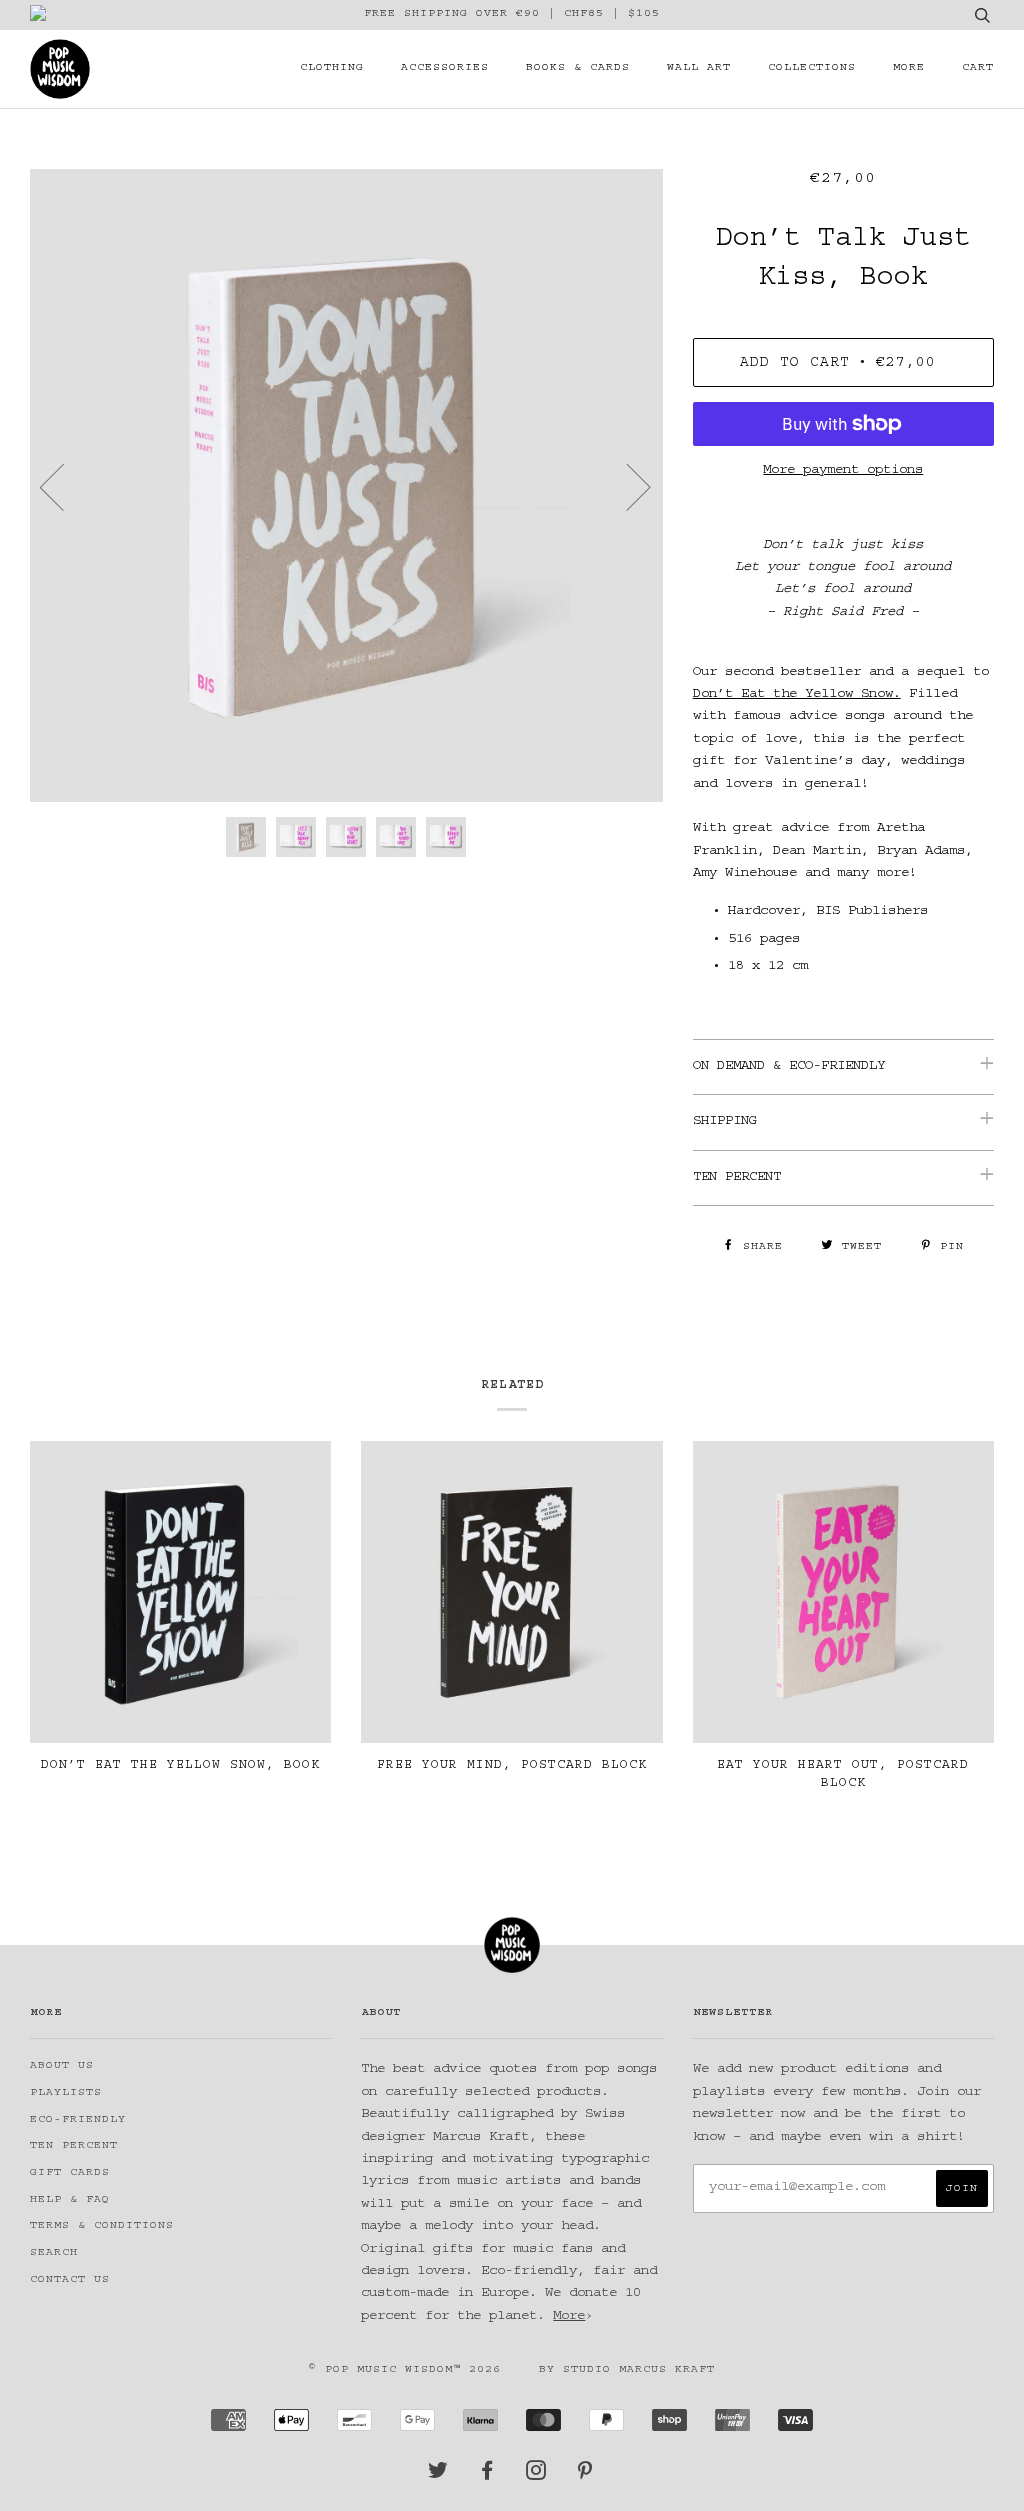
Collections (812, 68)
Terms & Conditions (102, 2226)
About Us (62, 2066)
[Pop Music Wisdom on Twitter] (438, 2476)
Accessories (445, 68)
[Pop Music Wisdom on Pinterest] (585, 2476)
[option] (346, 485)
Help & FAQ (70, 2200)
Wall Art (699, 68)
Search (54, 2253)
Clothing (332, 68)
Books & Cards (578, 68)
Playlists (66, 2093)
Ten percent (74, 2146)
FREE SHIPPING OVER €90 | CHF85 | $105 (512, 14)
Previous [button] (64, 486)
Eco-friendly (78, 2120)
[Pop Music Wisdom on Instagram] (536, 2476)
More (909, 68)
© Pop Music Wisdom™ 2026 (405, 2370)
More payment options (843, 471)
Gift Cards (70, 2173)
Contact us (70, 2280)
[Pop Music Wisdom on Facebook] (487, 2476)
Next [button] (626, 486)
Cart (978, 68)
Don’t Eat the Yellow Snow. (797, 695)
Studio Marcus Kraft (639, 2370)
